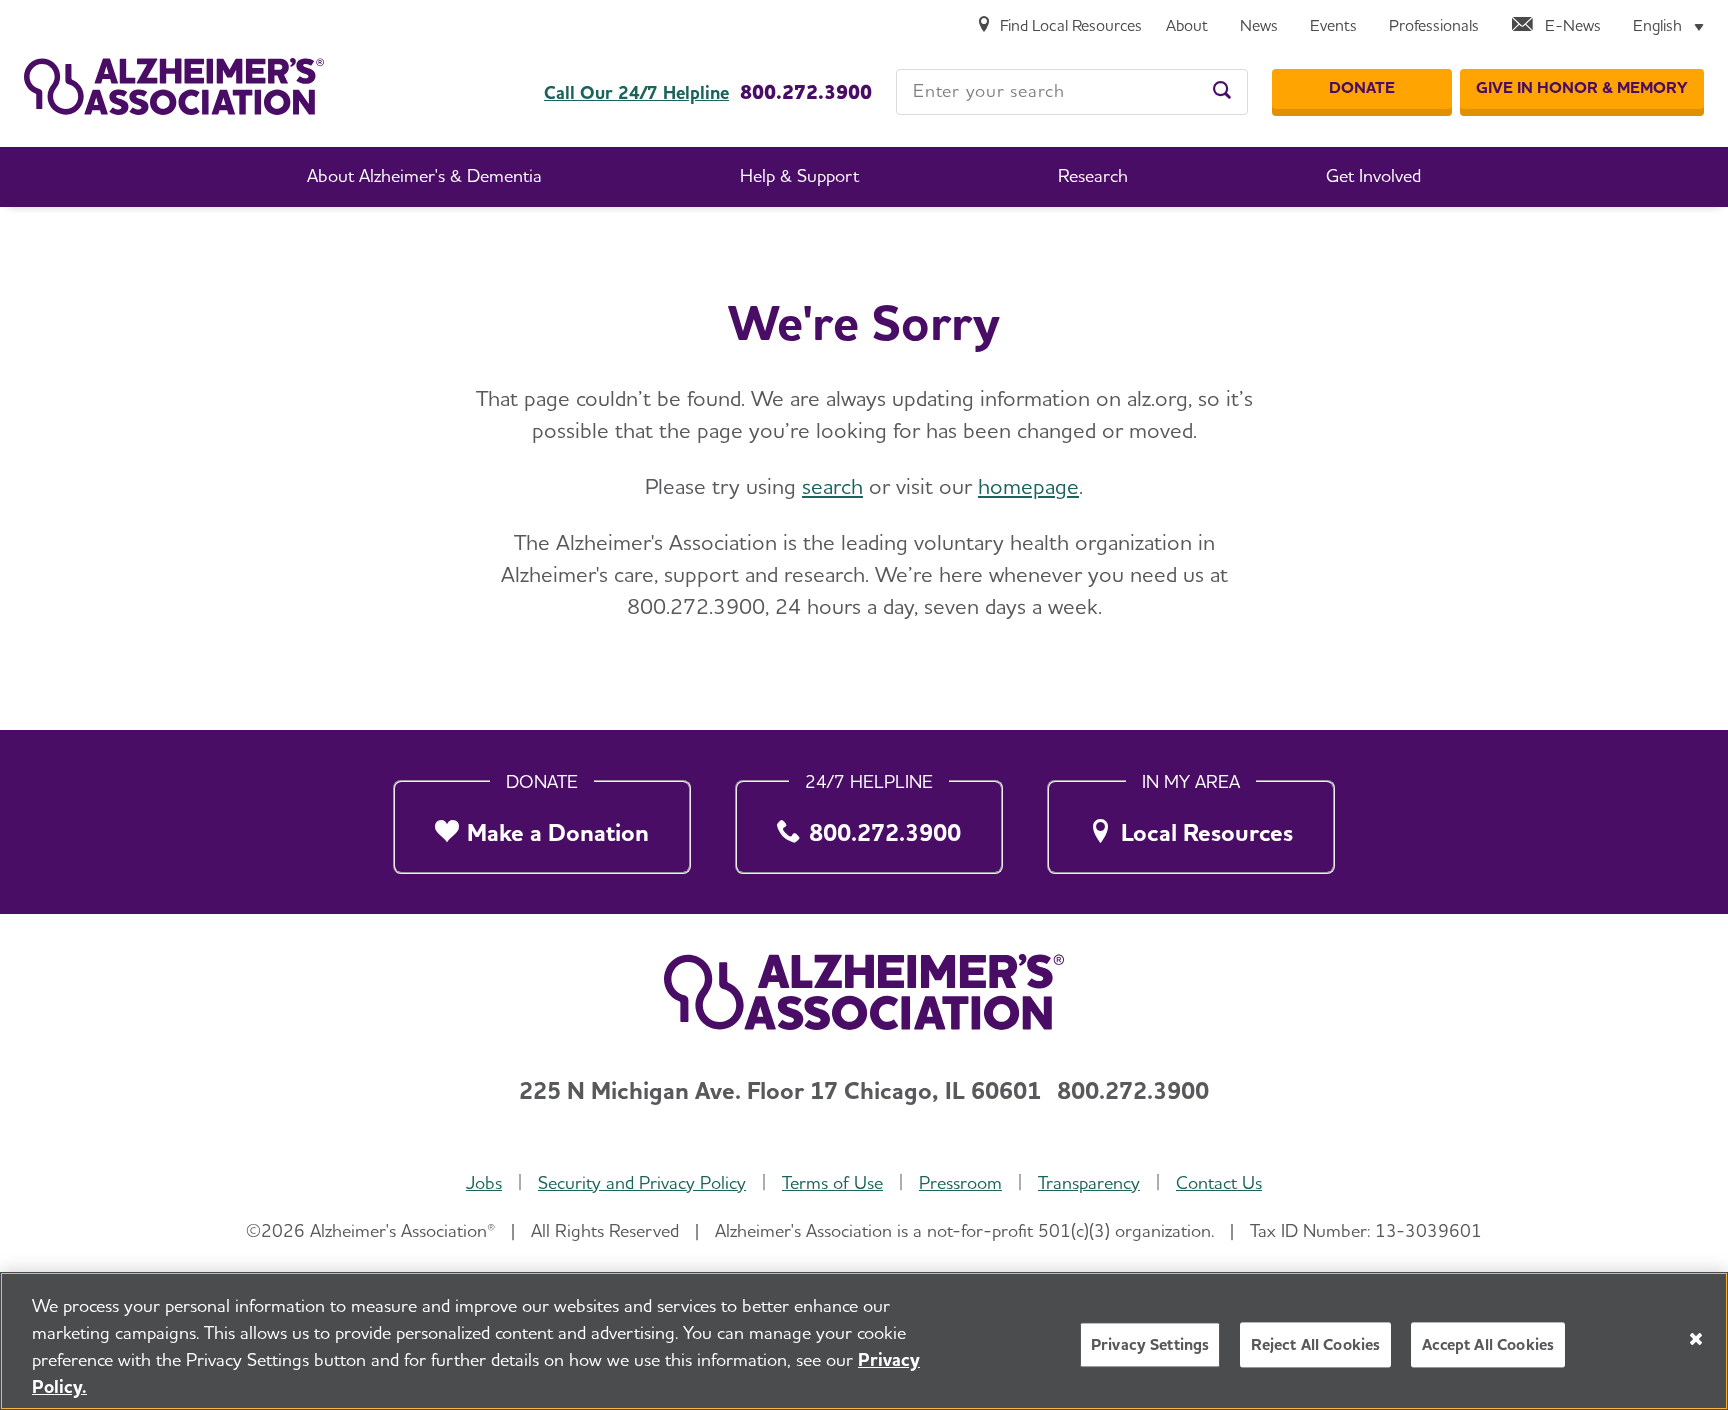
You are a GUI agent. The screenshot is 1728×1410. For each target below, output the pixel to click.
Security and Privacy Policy (642, 1182)
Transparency (1089, 1182)
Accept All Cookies (1488, 1344)
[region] (864, 1341)
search (832, 486)
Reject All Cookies (1315, 1344)
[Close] (1696, 1339)
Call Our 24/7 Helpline (636, 93)
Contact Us (1219, 1182)
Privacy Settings (1150, 1344)
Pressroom (960, 1182)
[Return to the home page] (174, 86)
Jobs (484, 1182)
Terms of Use (832, 1182)
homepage (1028, 486)
